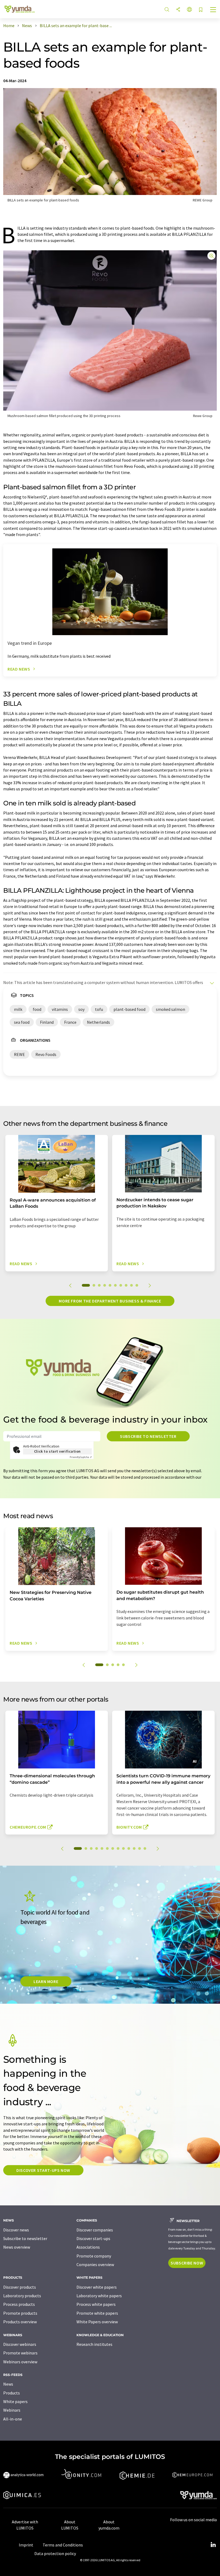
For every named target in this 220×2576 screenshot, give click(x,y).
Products (12, 2393)
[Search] (167, 10)
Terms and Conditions (63, 2545)
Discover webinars (20, 2344)
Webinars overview (20, 2362)
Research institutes (94, 2344)
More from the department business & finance (110, 1301)
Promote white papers (97, 2313)
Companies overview (95, 2264)
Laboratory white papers (99, 2296)
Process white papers (96, 2304)
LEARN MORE (46, 1981)
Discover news (16, 2230)
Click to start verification (57, 1451)
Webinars (12, 2410)
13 (145, 1848)
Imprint (26, 2545)
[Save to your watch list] (201, 10)
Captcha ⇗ (81, 1457)
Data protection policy (55, 2553)
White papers (15, 2401)
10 (137, 1285)
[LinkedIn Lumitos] (213, 2545)
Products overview (20, 2322)
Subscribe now (187, 2263)
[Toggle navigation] (213, 10)
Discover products (20, 2287)
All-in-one (13, 2419)
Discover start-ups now (43, 2170)
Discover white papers (97, 2287)
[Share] (178, 10)
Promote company (94, 2256)
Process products (19, 2304)
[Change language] (189, 10)
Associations (88, 2247)
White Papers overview (97, 2322)
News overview (17, 2247)
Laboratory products (22, 2296)
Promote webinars (20, 2353)
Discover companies (95, 2230)
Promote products (20, 2313)
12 (140, 1848)
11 (134, 1848)
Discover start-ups (93, 2238)
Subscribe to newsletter (148, 1436)
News (8, 2384)
